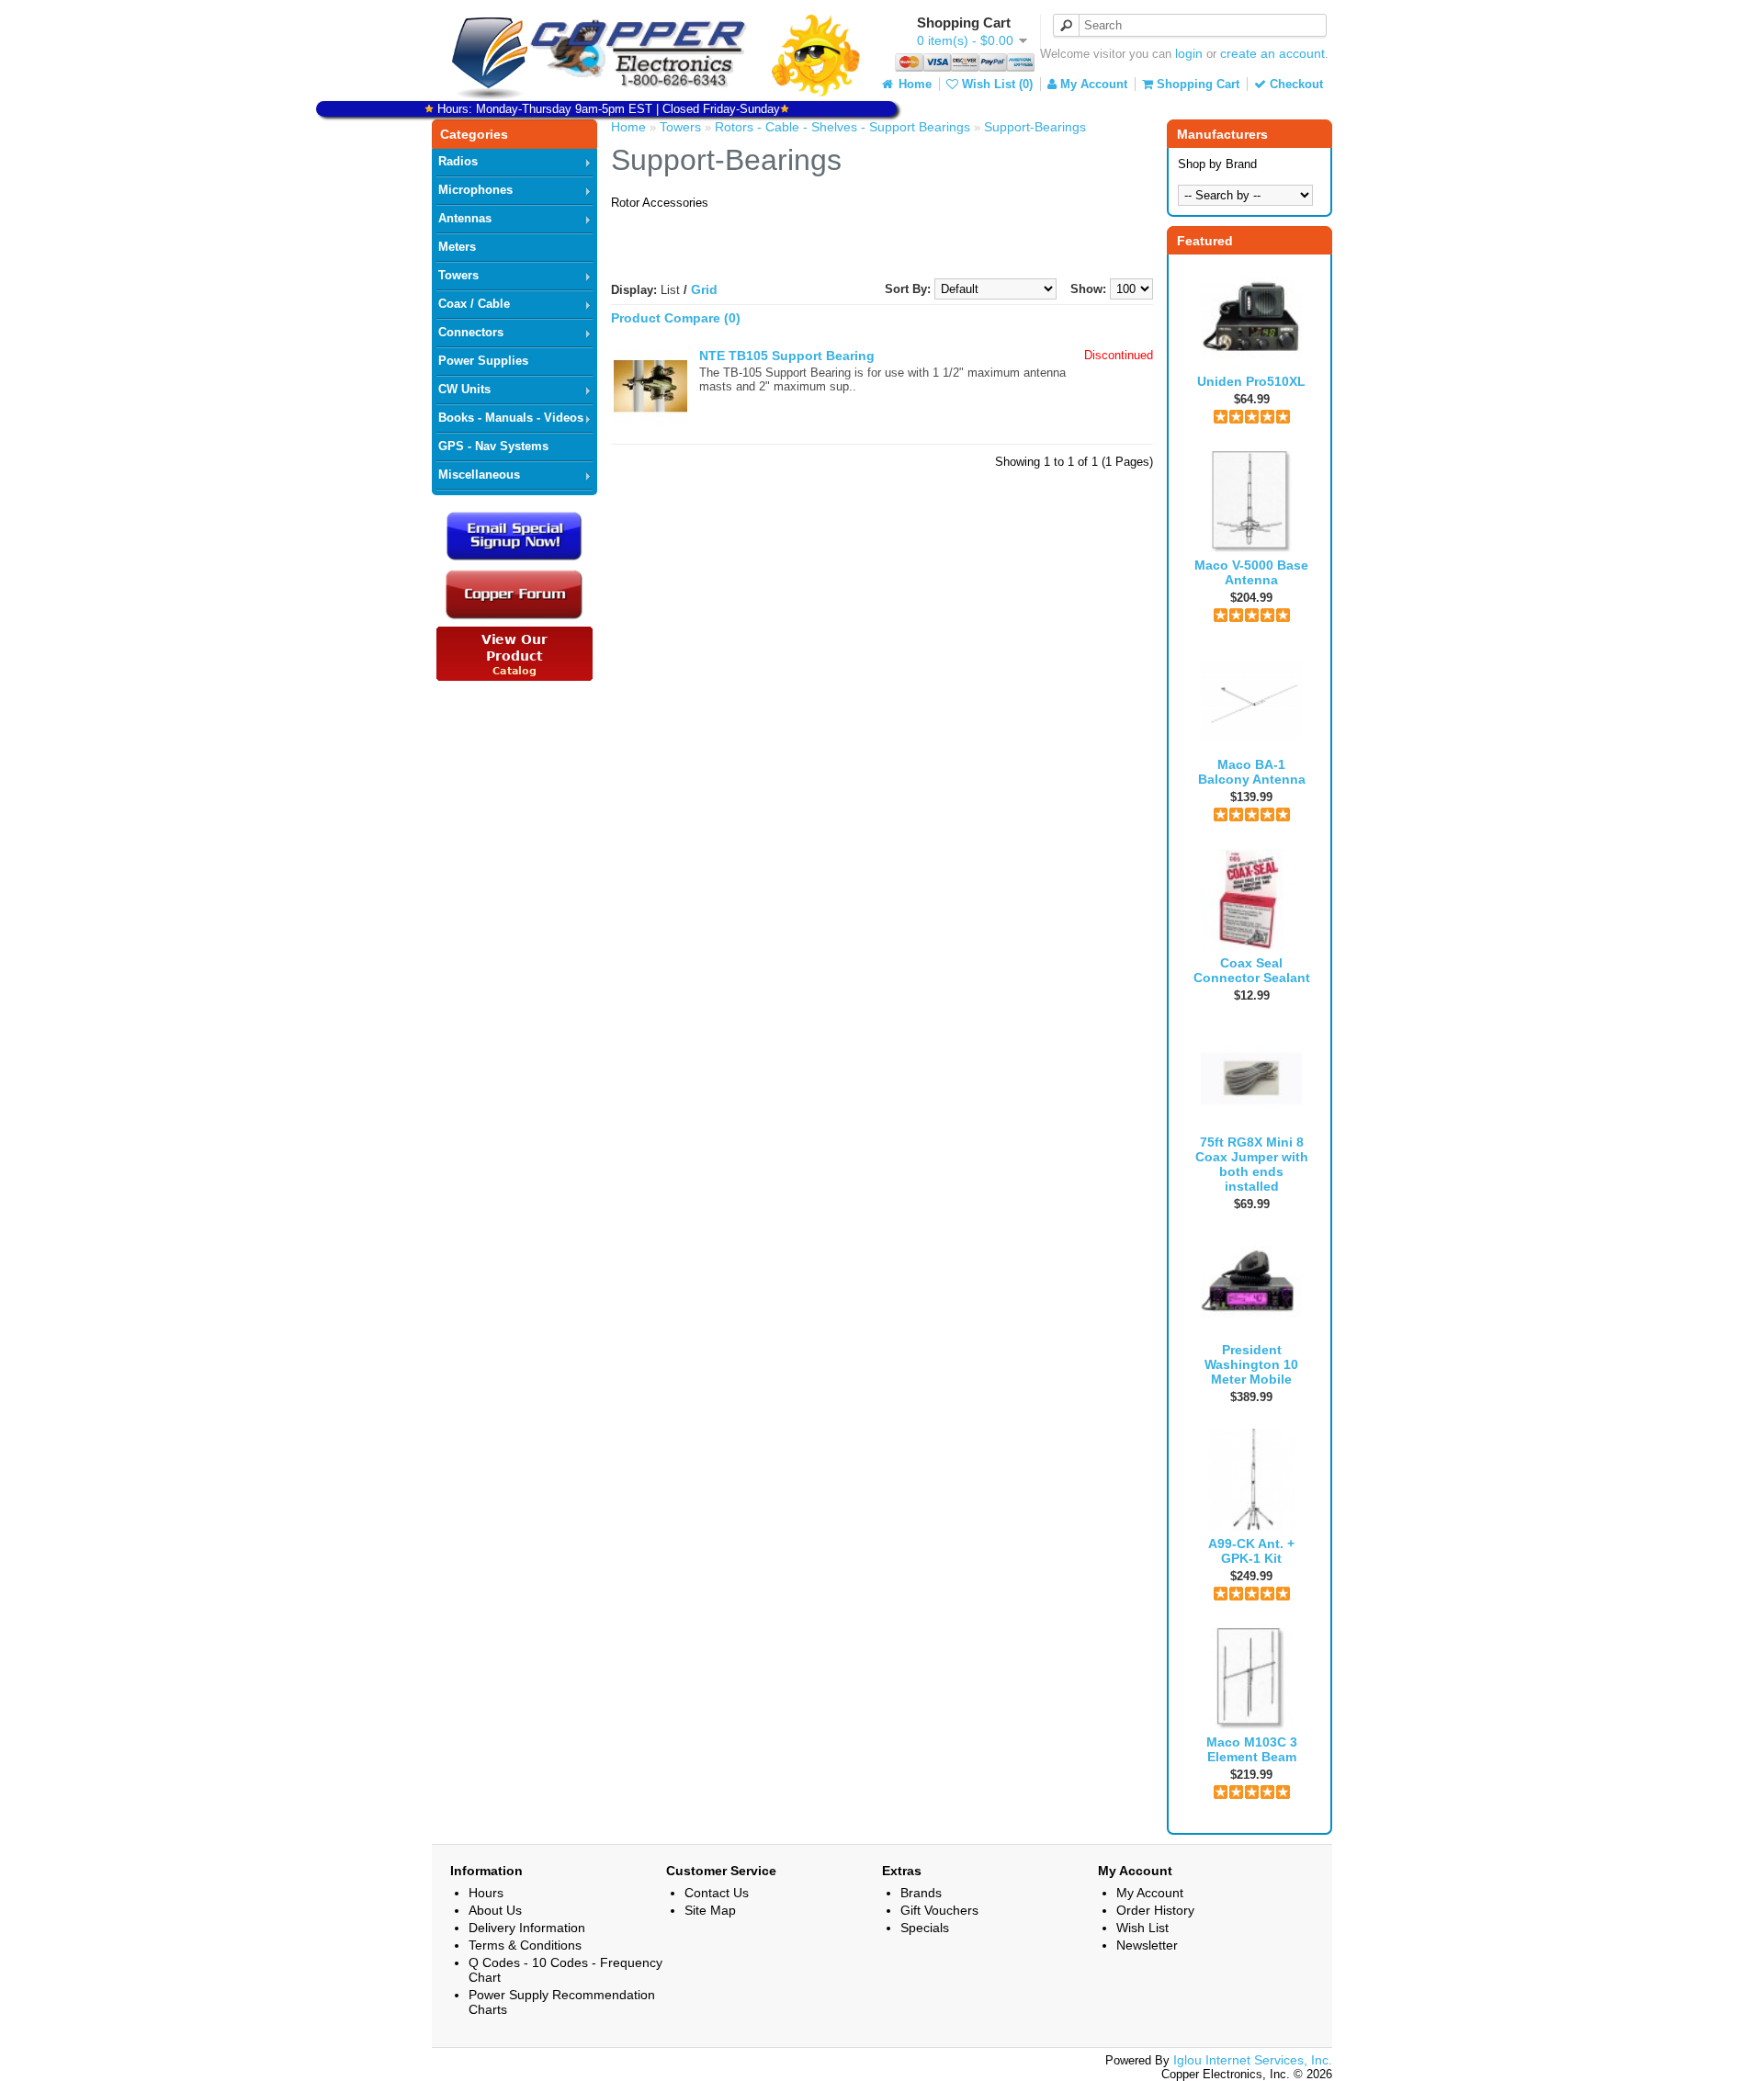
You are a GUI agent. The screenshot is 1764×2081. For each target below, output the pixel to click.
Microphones (475, 190)
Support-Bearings (1035, 127)
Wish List (1142, 1928)
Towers (458, 275)
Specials (925, 1928)
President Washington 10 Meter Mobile (1251, 1364)
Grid (704, 289)
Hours (486, 1893)
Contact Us (717, 1893)
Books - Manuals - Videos (511, 418)
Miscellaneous (479, 475)
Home (913, 84)
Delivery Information (527, 1928)
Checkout (1295, 84)
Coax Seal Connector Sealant (1252, 970)
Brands (921, 1893)
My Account (1092, 84)
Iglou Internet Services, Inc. (1253, 2060)
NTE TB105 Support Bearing (787, 356)
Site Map (710, 1910)
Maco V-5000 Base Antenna (1251, 572)
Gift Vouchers (939, 1910)
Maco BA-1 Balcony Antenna (1252, 772)
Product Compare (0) (676, 318)
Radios (458, 161)
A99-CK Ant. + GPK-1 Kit (1251, 1551)
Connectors (471, 332)
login (1189, 53)
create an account (1272, 53)
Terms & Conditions (525, 1945)
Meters (457, 247)
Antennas (465, 218)
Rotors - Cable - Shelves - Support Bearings (842, 127)
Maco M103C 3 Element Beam (1252, 1749)
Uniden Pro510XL (1251, 381)
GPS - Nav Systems (493, 446)
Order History (1155, 1910)
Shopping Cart (1196, 84)
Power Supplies (483, 361)
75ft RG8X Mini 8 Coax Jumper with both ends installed (1252, 1164)
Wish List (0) (995, 84)
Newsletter (1147, 1945)
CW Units (464, 389)
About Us (495, 1910)
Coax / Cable (474, 304)
